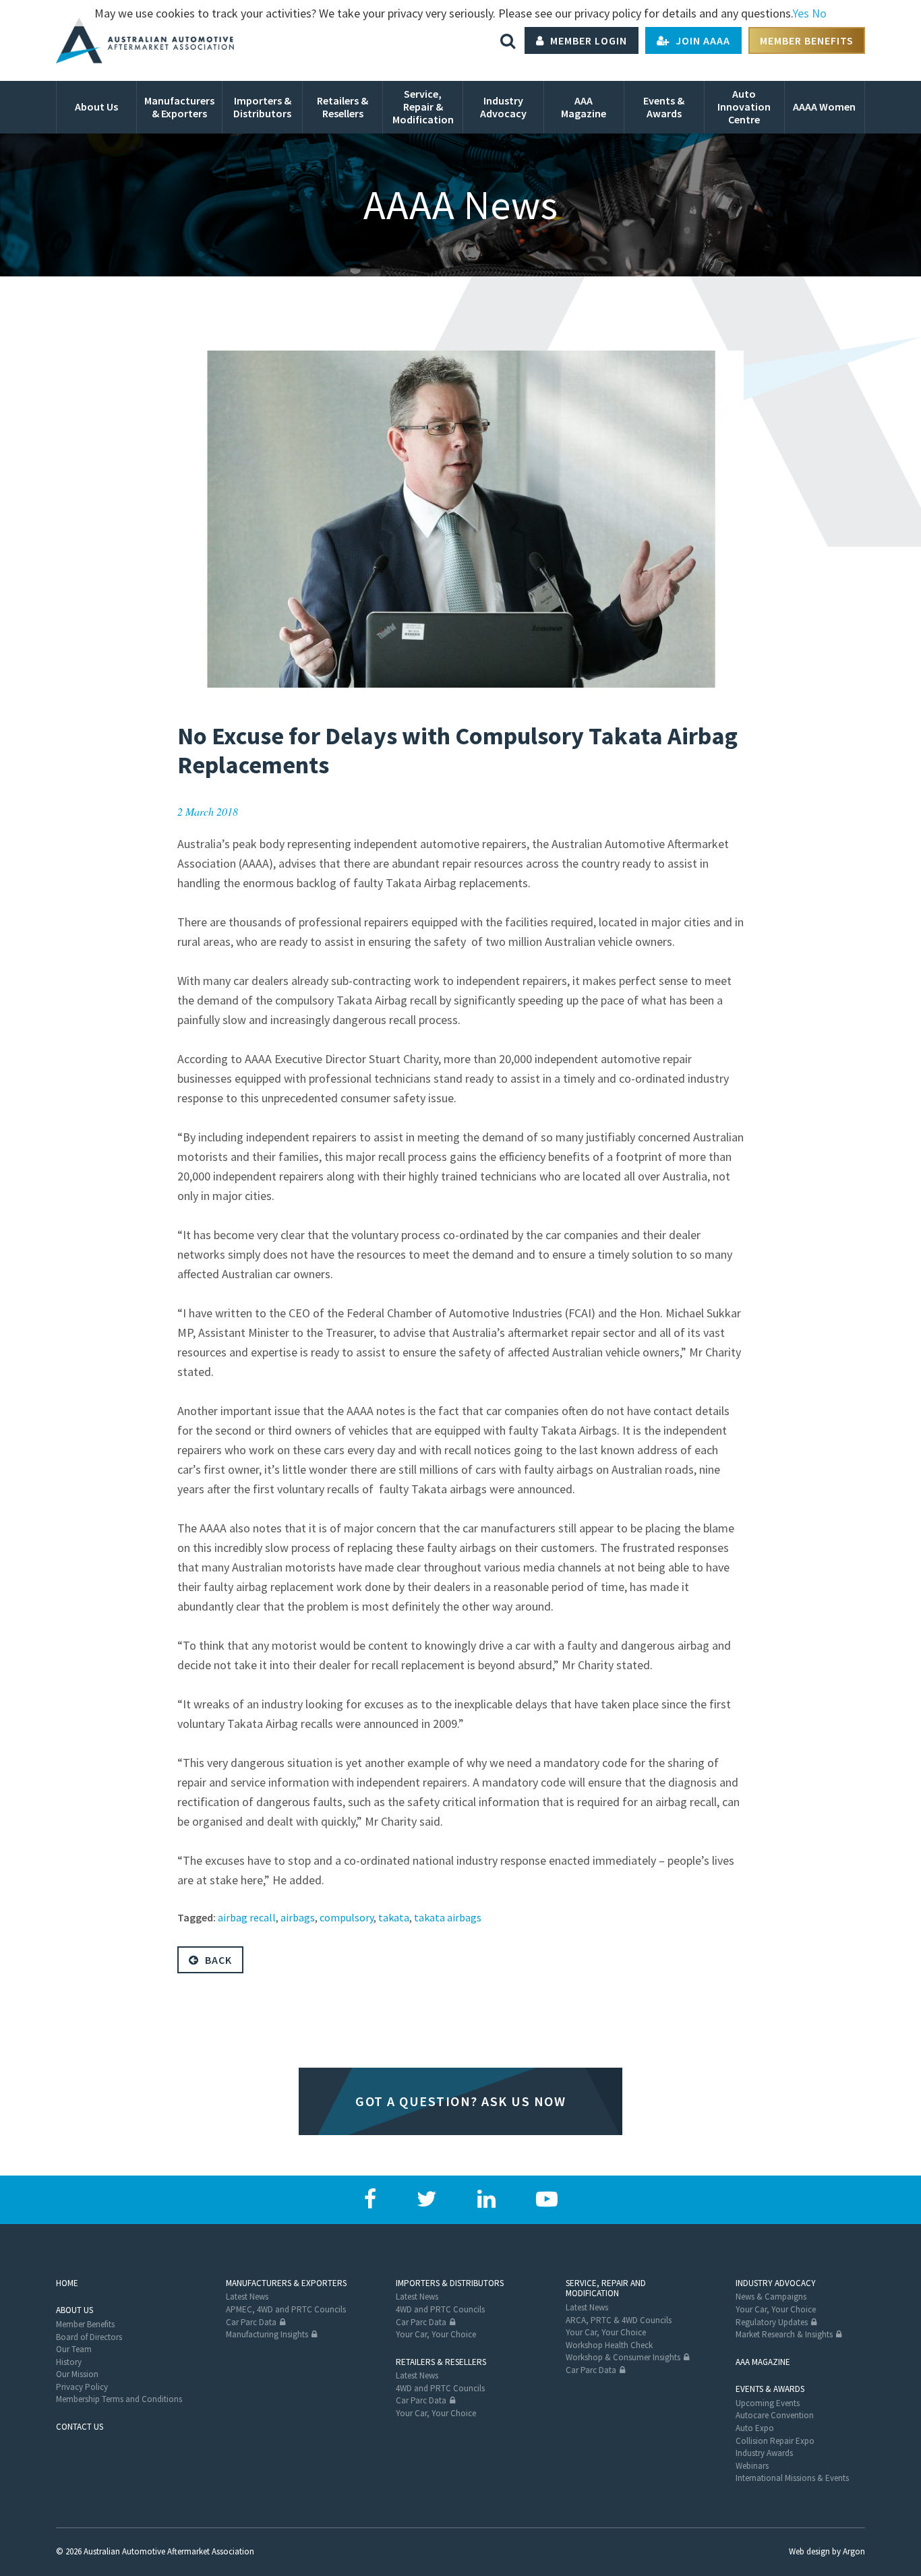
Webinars (752, 2466)
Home (67, 2283)
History (69, 2362)
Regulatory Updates (772, 2322)
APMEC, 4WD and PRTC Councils (286, 2309)
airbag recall (247, 1917)
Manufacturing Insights (267, 2334)
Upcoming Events (768, 2403)
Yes (801, 13)
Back (217, 1960)
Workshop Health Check (609, 2345)
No (819, 13)
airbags (298, 1917)
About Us (75, 2310)
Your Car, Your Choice (436, 2334)
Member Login (587, 40)
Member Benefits (807, 40)
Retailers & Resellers (441, 2362)
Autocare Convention (775, 2415)
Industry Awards (764, 2453)
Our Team (74, 2349)
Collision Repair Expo (775, 2441)
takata (394, 1917)
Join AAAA (702, 40)
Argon (854, 2551)
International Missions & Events (792, 2478)
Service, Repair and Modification (606, 2288)
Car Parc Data (251, 2322)
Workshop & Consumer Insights (623, 2357)
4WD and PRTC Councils (440, 2309)
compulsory (347, 1917)
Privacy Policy (82, 2387)
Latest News (247, 2297)
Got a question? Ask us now (460, 2101)
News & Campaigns (771, 2297)
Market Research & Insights (784, 2334)
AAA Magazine (763, 2362)
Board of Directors (89, 2337)
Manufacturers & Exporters (286, 2283)
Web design (809, 2551)
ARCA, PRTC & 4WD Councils (619, 2320)
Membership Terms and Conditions (119, 2399)
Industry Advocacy (776, 2283)
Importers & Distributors (450, 2283)
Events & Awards (770, 2389)
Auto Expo (755, 2428)
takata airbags (448, 1917)
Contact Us (80, 2427)
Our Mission (77, 2374)
